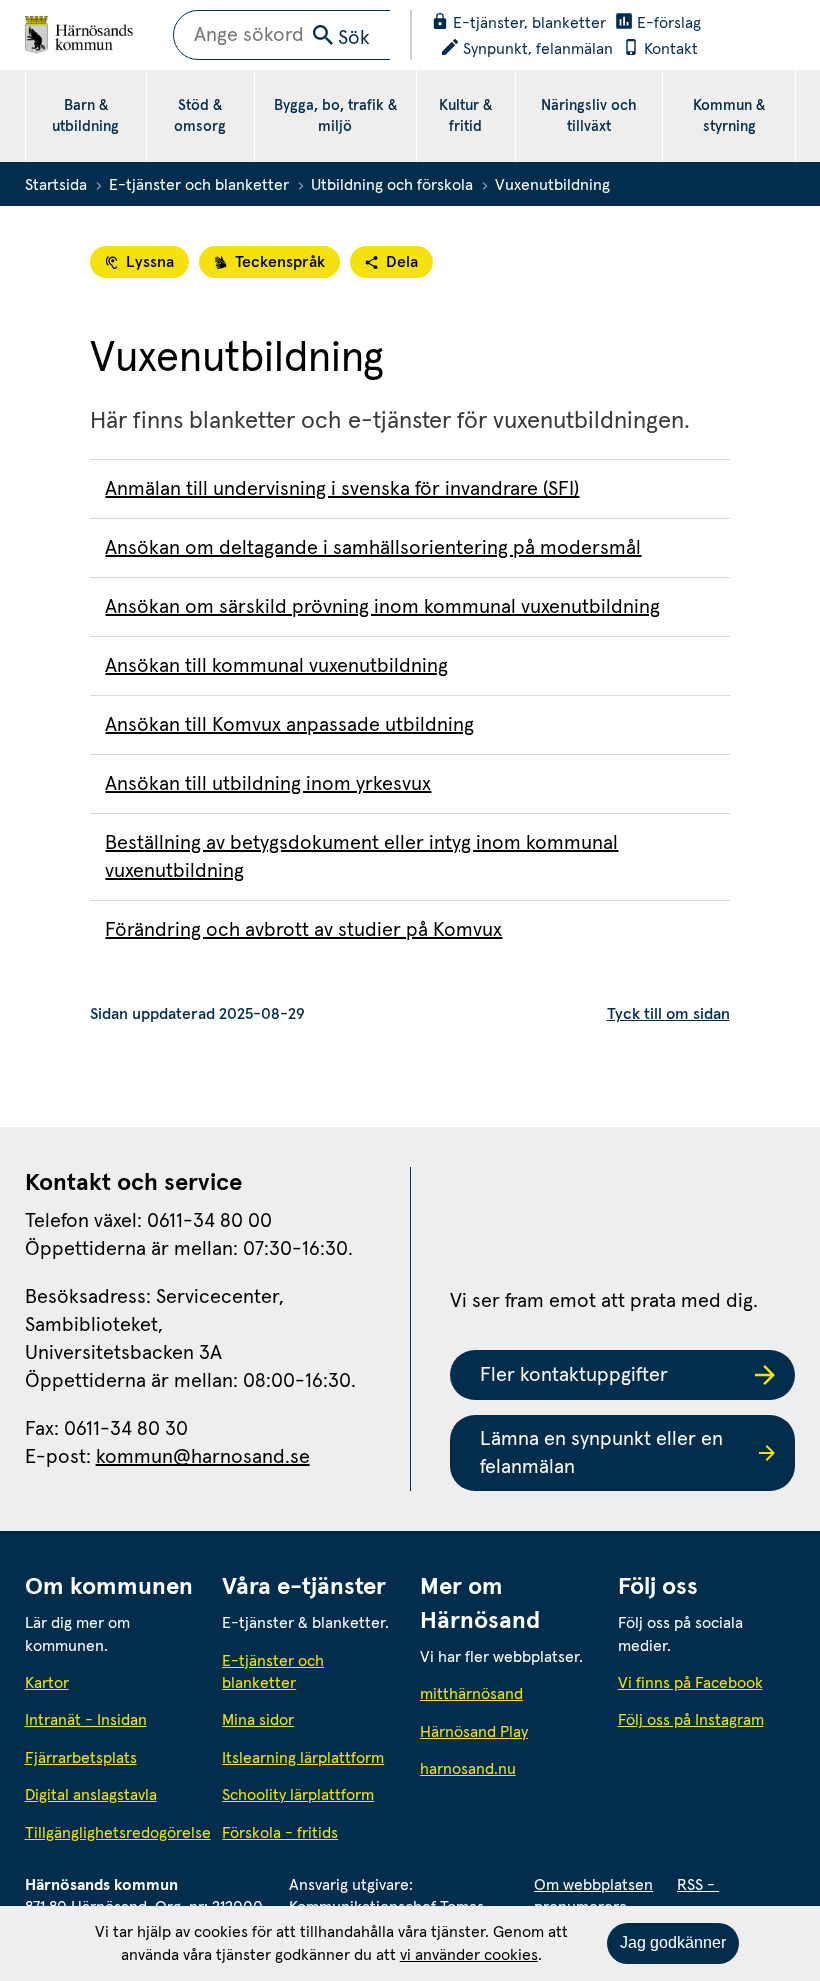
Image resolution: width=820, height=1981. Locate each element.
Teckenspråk (280, 262)
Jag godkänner (673, 1942)
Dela (402, 262)
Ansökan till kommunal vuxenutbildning (276, 666)
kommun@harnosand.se (203, 1457)
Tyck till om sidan (668, 1014)
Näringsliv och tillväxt (589, 116)
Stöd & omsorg (200, 116)
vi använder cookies (469, 1955)
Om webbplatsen (593, 1885)
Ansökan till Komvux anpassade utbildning (289, 725)
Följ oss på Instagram (691, 1720)
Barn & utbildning (85, 116)
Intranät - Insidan (86, 1720)
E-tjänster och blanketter (199, 185)
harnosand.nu (509, 1768)
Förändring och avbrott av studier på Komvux (303, 930)
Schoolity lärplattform (298, 1795)
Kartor (47, 1683)
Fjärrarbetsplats (81, 1758)
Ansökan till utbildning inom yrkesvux (268, 784)
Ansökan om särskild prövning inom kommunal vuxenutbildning (382, 607)
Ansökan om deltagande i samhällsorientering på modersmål (373, 548)
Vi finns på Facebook (690, 1683)
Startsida (56, 185)
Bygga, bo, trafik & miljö (335, 116)
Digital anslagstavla (91, 1795)
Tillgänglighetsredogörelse (114, 1833)
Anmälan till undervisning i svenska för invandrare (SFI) (342, 489)
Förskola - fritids (280, 1833)
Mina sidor (258, 1720)
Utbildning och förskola (392, 185)
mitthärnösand (509, 1693)
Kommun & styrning (729, 116)
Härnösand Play (474, 1732)
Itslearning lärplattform (303, 1758)
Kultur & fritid (465, 116)
